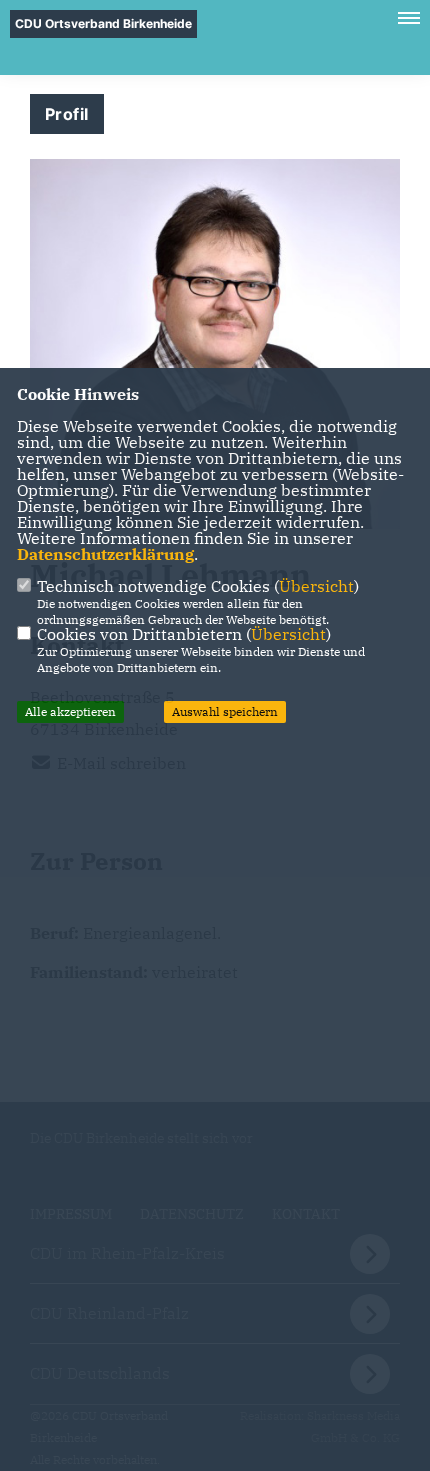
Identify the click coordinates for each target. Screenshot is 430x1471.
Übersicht (316, 586)
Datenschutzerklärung (105, 554)
